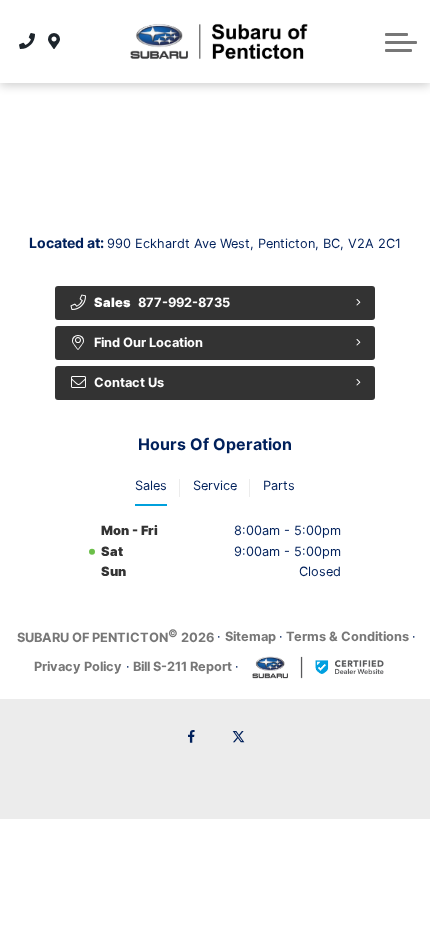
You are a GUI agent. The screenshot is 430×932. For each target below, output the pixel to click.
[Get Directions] (54, 41)
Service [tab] (215, 485)
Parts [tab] (279, 485)
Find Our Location (148, 342)
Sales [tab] (151, 485)
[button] (401, 42)
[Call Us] (27, 41)
